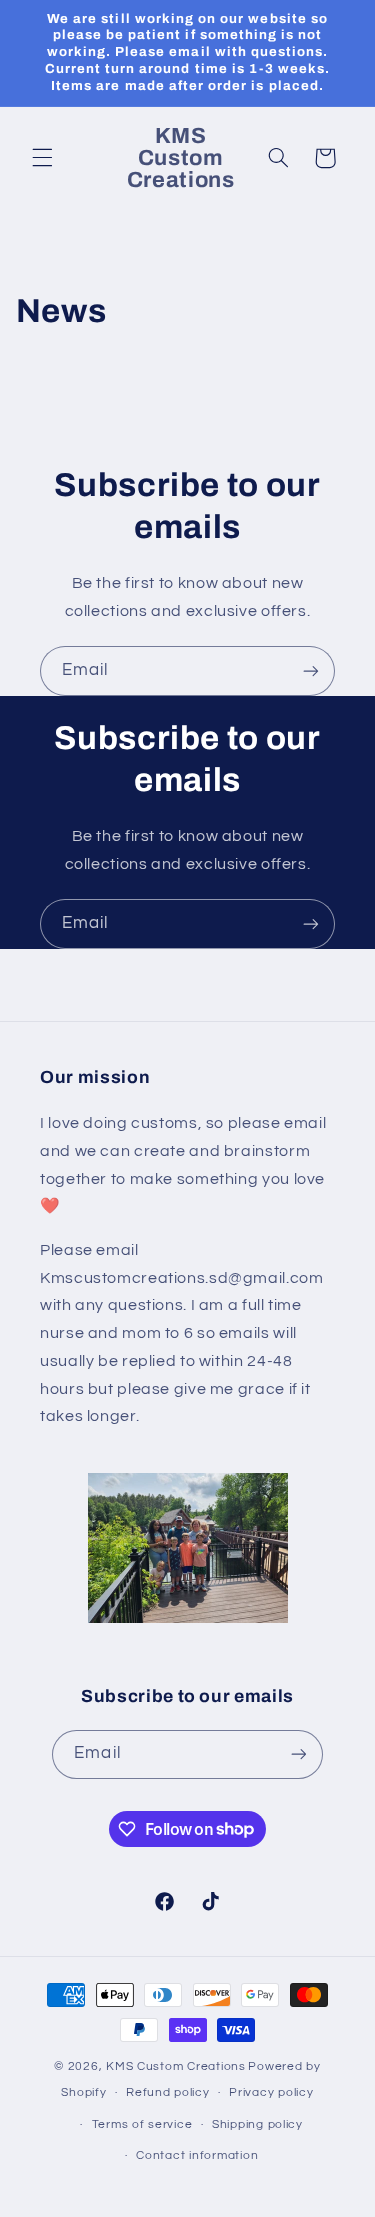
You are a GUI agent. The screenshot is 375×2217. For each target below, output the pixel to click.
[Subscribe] (311, 670)
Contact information (197, 2155)
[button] (42, 158)
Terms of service (142, 2124)
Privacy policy (271, 2092)
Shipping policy (257, 2124)
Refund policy (168, 2092)
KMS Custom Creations (176, 2066)
